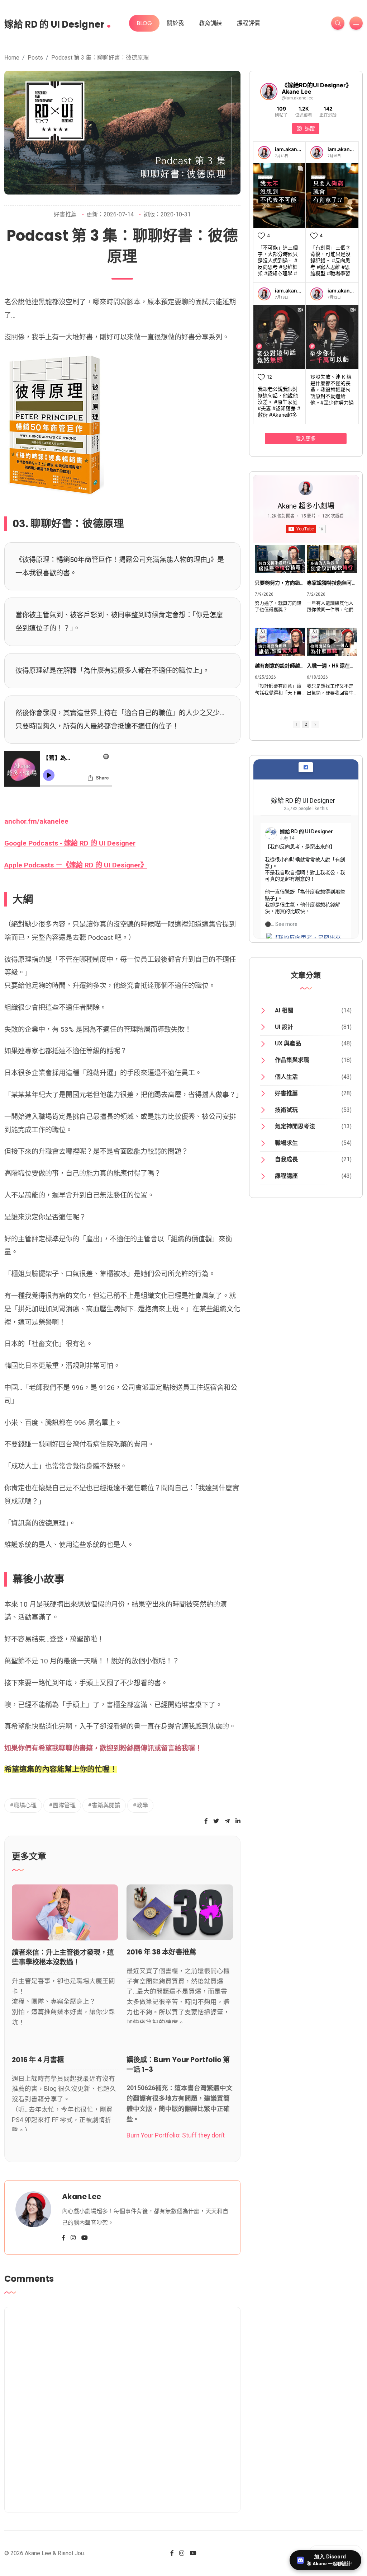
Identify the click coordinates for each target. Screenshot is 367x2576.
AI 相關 (284, 1010)
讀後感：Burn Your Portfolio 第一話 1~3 (178, 2065)
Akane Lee (82, 2196)
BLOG (144, 23)
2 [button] (306, 724)
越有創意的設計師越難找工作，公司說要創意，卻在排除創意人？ (280, 666)
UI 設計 (284, 1027)
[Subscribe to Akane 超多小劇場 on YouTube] (122, 2408)
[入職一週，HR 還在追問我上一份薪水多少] (332, 642)
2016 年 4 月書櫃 (38, 2060)
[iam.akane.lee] (264, 153)
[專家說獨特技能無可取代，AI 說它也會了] (332, 559)
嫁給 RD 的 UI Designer (58, 22)
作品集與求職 (292, 1060)
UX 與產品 (288, 1043)
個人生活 (286, 1077)
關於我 (175, 23)
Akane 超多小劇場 (306, 506)
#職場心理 (23, 1805)
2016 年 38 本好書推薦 (161, 1952)
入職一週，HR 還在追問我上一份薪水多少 (332, 666)
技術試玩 (286, 1110)
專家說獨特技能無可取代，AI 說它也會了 (332, 583)
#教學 (140, 1805)
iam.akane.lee (292, 149)
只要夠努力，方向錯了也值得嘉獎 (280, 583)
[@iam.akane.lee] (269, 92)
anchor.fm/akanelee (36, 821)
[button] (315, 724)
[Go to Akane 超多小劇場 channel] (306, 488)
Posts (35, 58)
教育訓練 (210, 23)
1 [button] (296, 724)
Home (12, 58)
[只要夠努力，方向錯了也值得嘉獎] (280, 559)
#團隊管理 (62, 1805)
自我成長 (286, 1159)
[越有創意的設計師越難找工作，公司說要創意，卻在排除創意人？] (280, 642)
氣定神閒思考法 (295, 1126)
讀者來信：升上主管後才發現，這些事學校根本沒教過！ (63, 1957)
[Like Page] (306, 767)
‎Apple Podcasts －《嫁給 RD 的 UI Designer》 (76, 865)
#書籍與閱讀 (104, 1805)
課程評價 (248, 23)
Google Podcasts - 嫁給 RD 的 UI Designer (70, 843)
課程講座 (286, 1176)
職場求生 (286, 1143)
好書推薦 (65, 214)
